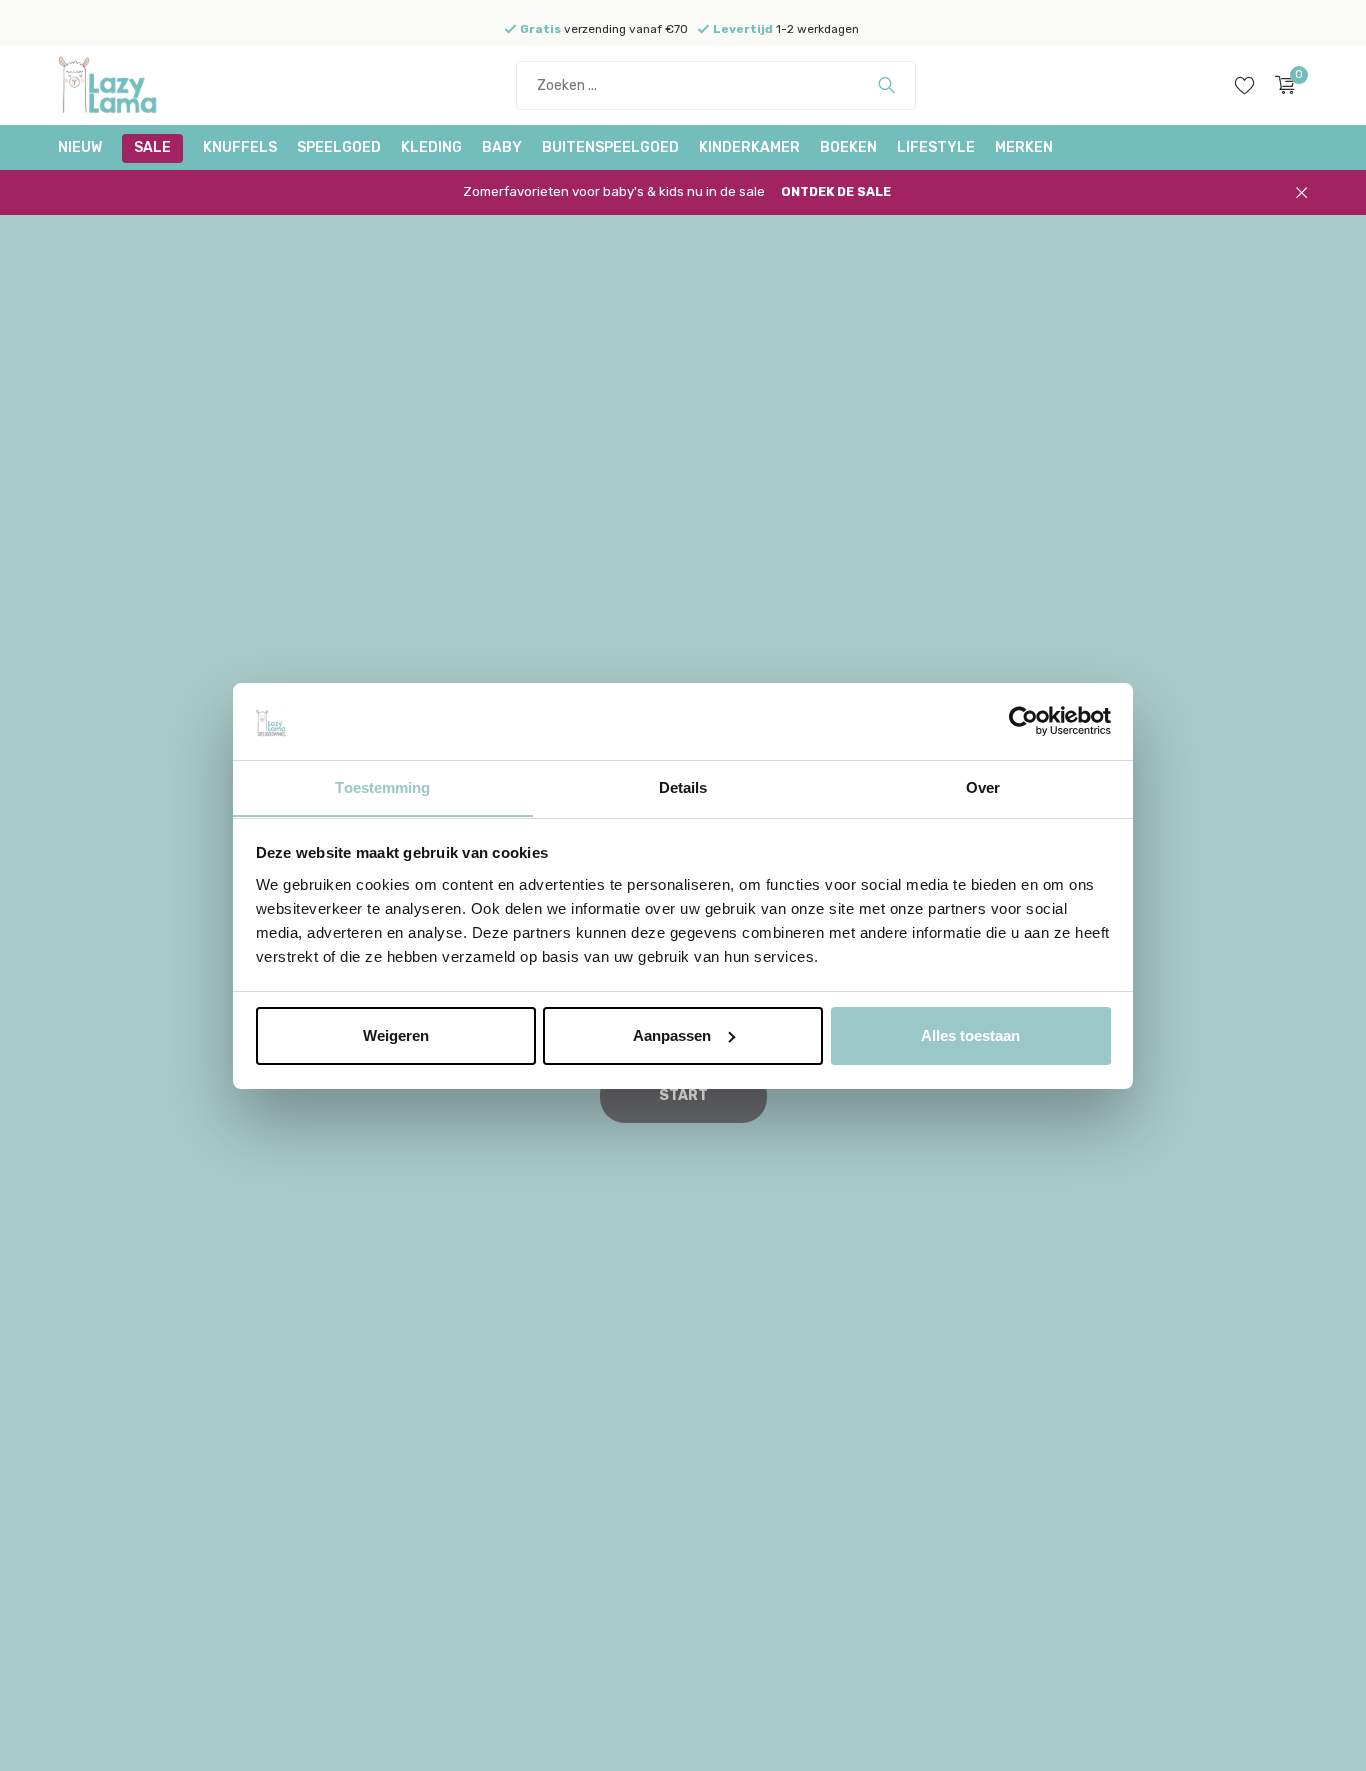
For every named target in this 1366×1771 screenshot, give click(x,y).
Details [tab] (683, 786)
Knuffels (240, 147)
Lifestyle (936, 147)
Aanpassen (672, 1035)
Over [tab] (983, 786)
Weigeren (396, 1035)
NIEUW (80, 147)
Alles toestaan (970, 1035)
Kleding (431, 147)
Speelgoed (339, 147)
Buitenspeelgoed (610, 147)
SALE (152, 147)
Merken (1024, 147)
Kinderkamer (749, 147)
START (683, 1095)
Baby (502, 147)
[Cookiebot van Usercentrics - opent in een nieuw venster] (1023, 721)
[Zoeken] (886, 85)
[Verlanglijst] (1244, 85)
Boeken (848, 147)
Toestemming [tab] (382, 786)
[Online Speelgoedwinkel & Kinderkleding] (133, 85)
